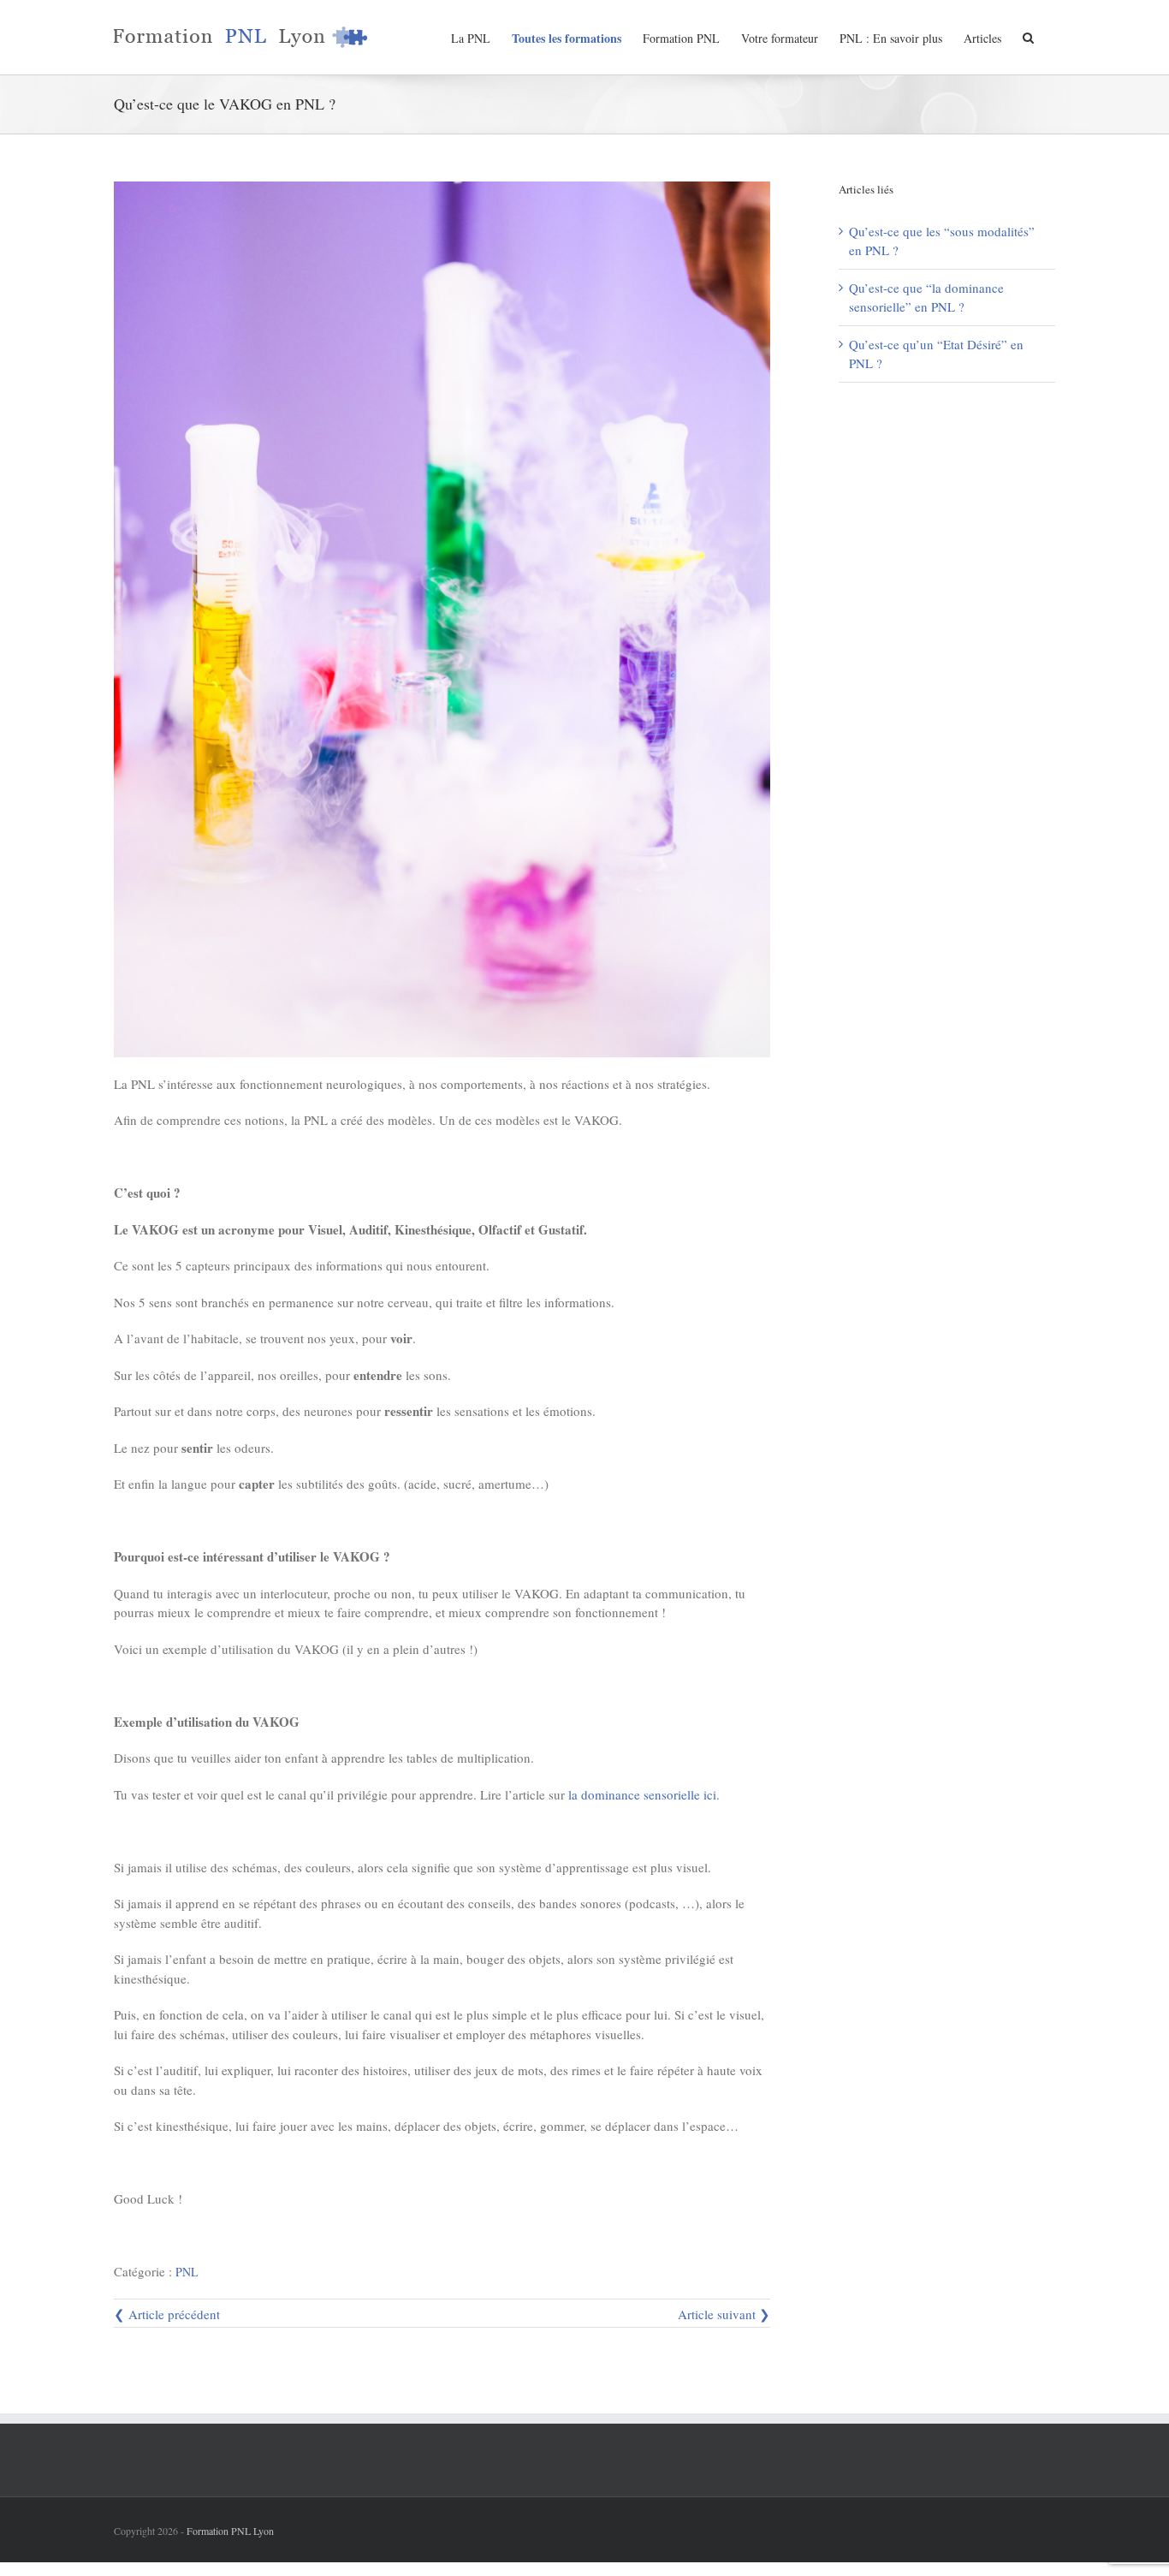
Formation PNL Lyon (230, 2531)
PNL (187, 2272)
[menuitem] (481, 37)
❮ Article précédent (167, 2314)
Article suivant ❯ (724, 2314)
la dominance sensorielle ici (642, 1794)
